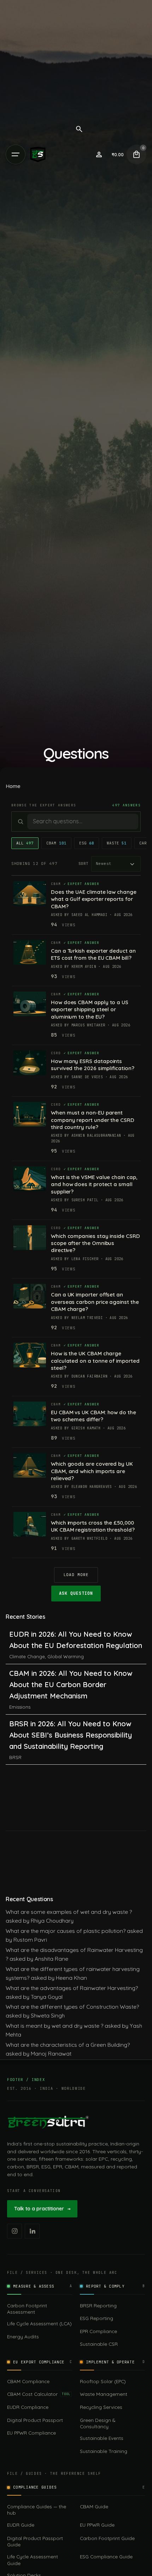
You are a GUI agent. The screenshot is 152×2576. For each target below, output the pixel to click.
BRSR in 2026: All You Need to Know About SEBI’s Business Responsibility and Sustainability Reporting (71, 1735)
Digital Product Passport (35, 2420)
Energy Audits (23, 2336)
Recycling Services (101, 2407)
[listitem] (14, 2231)
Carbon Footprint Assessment (27, 2309)
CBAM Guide (94, 2506)
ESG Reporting (97, 2318)
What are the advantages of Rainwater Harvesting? (72, 1988)
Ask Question (76, 1593)
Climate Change (27, 1656)
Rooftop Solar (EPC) (103, 2381)
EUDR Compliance (28, 2407)
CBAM (56, 843)
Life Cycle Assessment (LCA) (39, 2323)
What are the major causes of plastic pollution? (66, 1931)
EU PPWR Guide (97, 2525)
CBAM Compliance (28, 2381)
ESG (87, 843)
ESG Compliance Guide (106, 2556)
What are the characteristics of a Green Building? (68, 2045)
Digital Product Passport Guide (35, 2541)
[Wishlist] (99, 154)
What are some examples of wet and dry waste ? (69, 1912)
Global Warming (66, 1656)
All (25, 843)
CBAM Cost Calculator (39, 2394)
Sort (83, 863)
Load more (76, 1575)
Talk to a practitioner (42, 2209)
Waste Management (104, 2394)
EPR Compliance (98, 2331)
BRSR (15, 1757)
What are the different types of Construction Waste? (72, 2007)
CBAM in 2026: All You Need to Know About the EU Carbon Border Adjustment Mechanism (71, 1684)
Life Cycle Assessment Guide (33, 2560)
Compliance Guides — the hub (37, 2510)
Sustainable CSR (99, 2344)
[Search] (79, 129)
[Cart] (136, 154)
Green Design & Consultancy (98, 2423)
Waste (117, 843)
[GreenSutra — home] (48, 2122)
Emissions (20, 1707)
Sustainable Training (104, 2451)
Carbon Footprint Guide (107, 2538)
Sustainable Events (102, 2438)
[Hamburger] (16, 154)
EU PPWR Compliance (31, 2433)
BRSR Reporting (98, 2305)
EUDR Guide (21, 2525)
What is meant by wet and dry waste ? (54, 2026)
